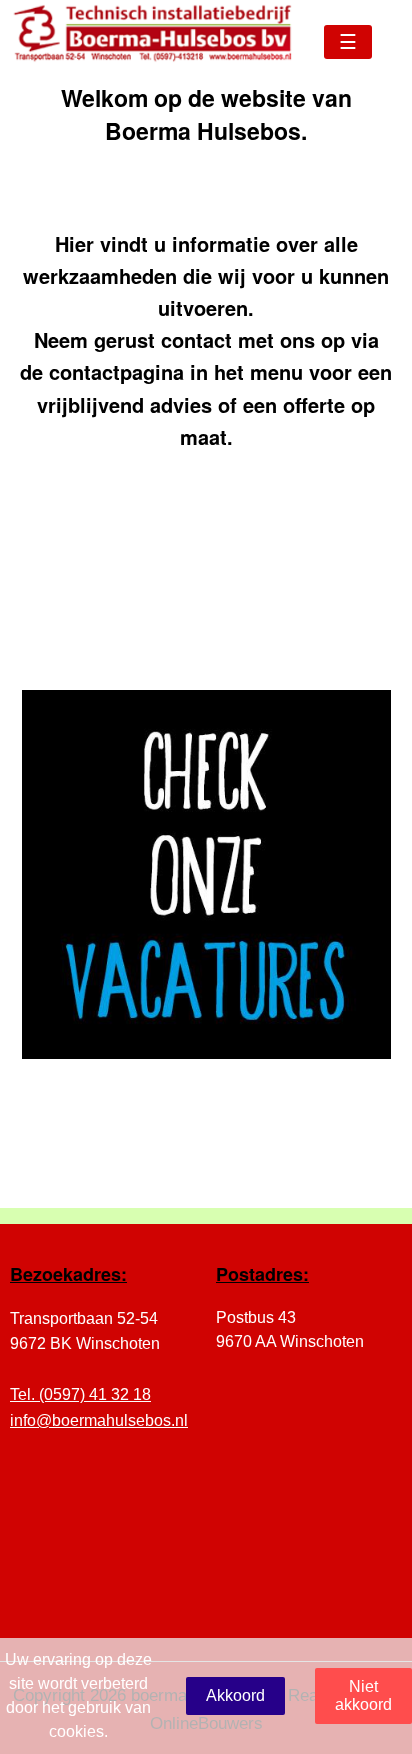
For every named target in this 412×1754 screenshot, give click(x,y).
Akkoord (235, 1695)
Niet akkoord (363, 1695)
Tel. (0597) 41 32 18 (80, 1394)
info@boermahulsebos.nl (99, 1420)
